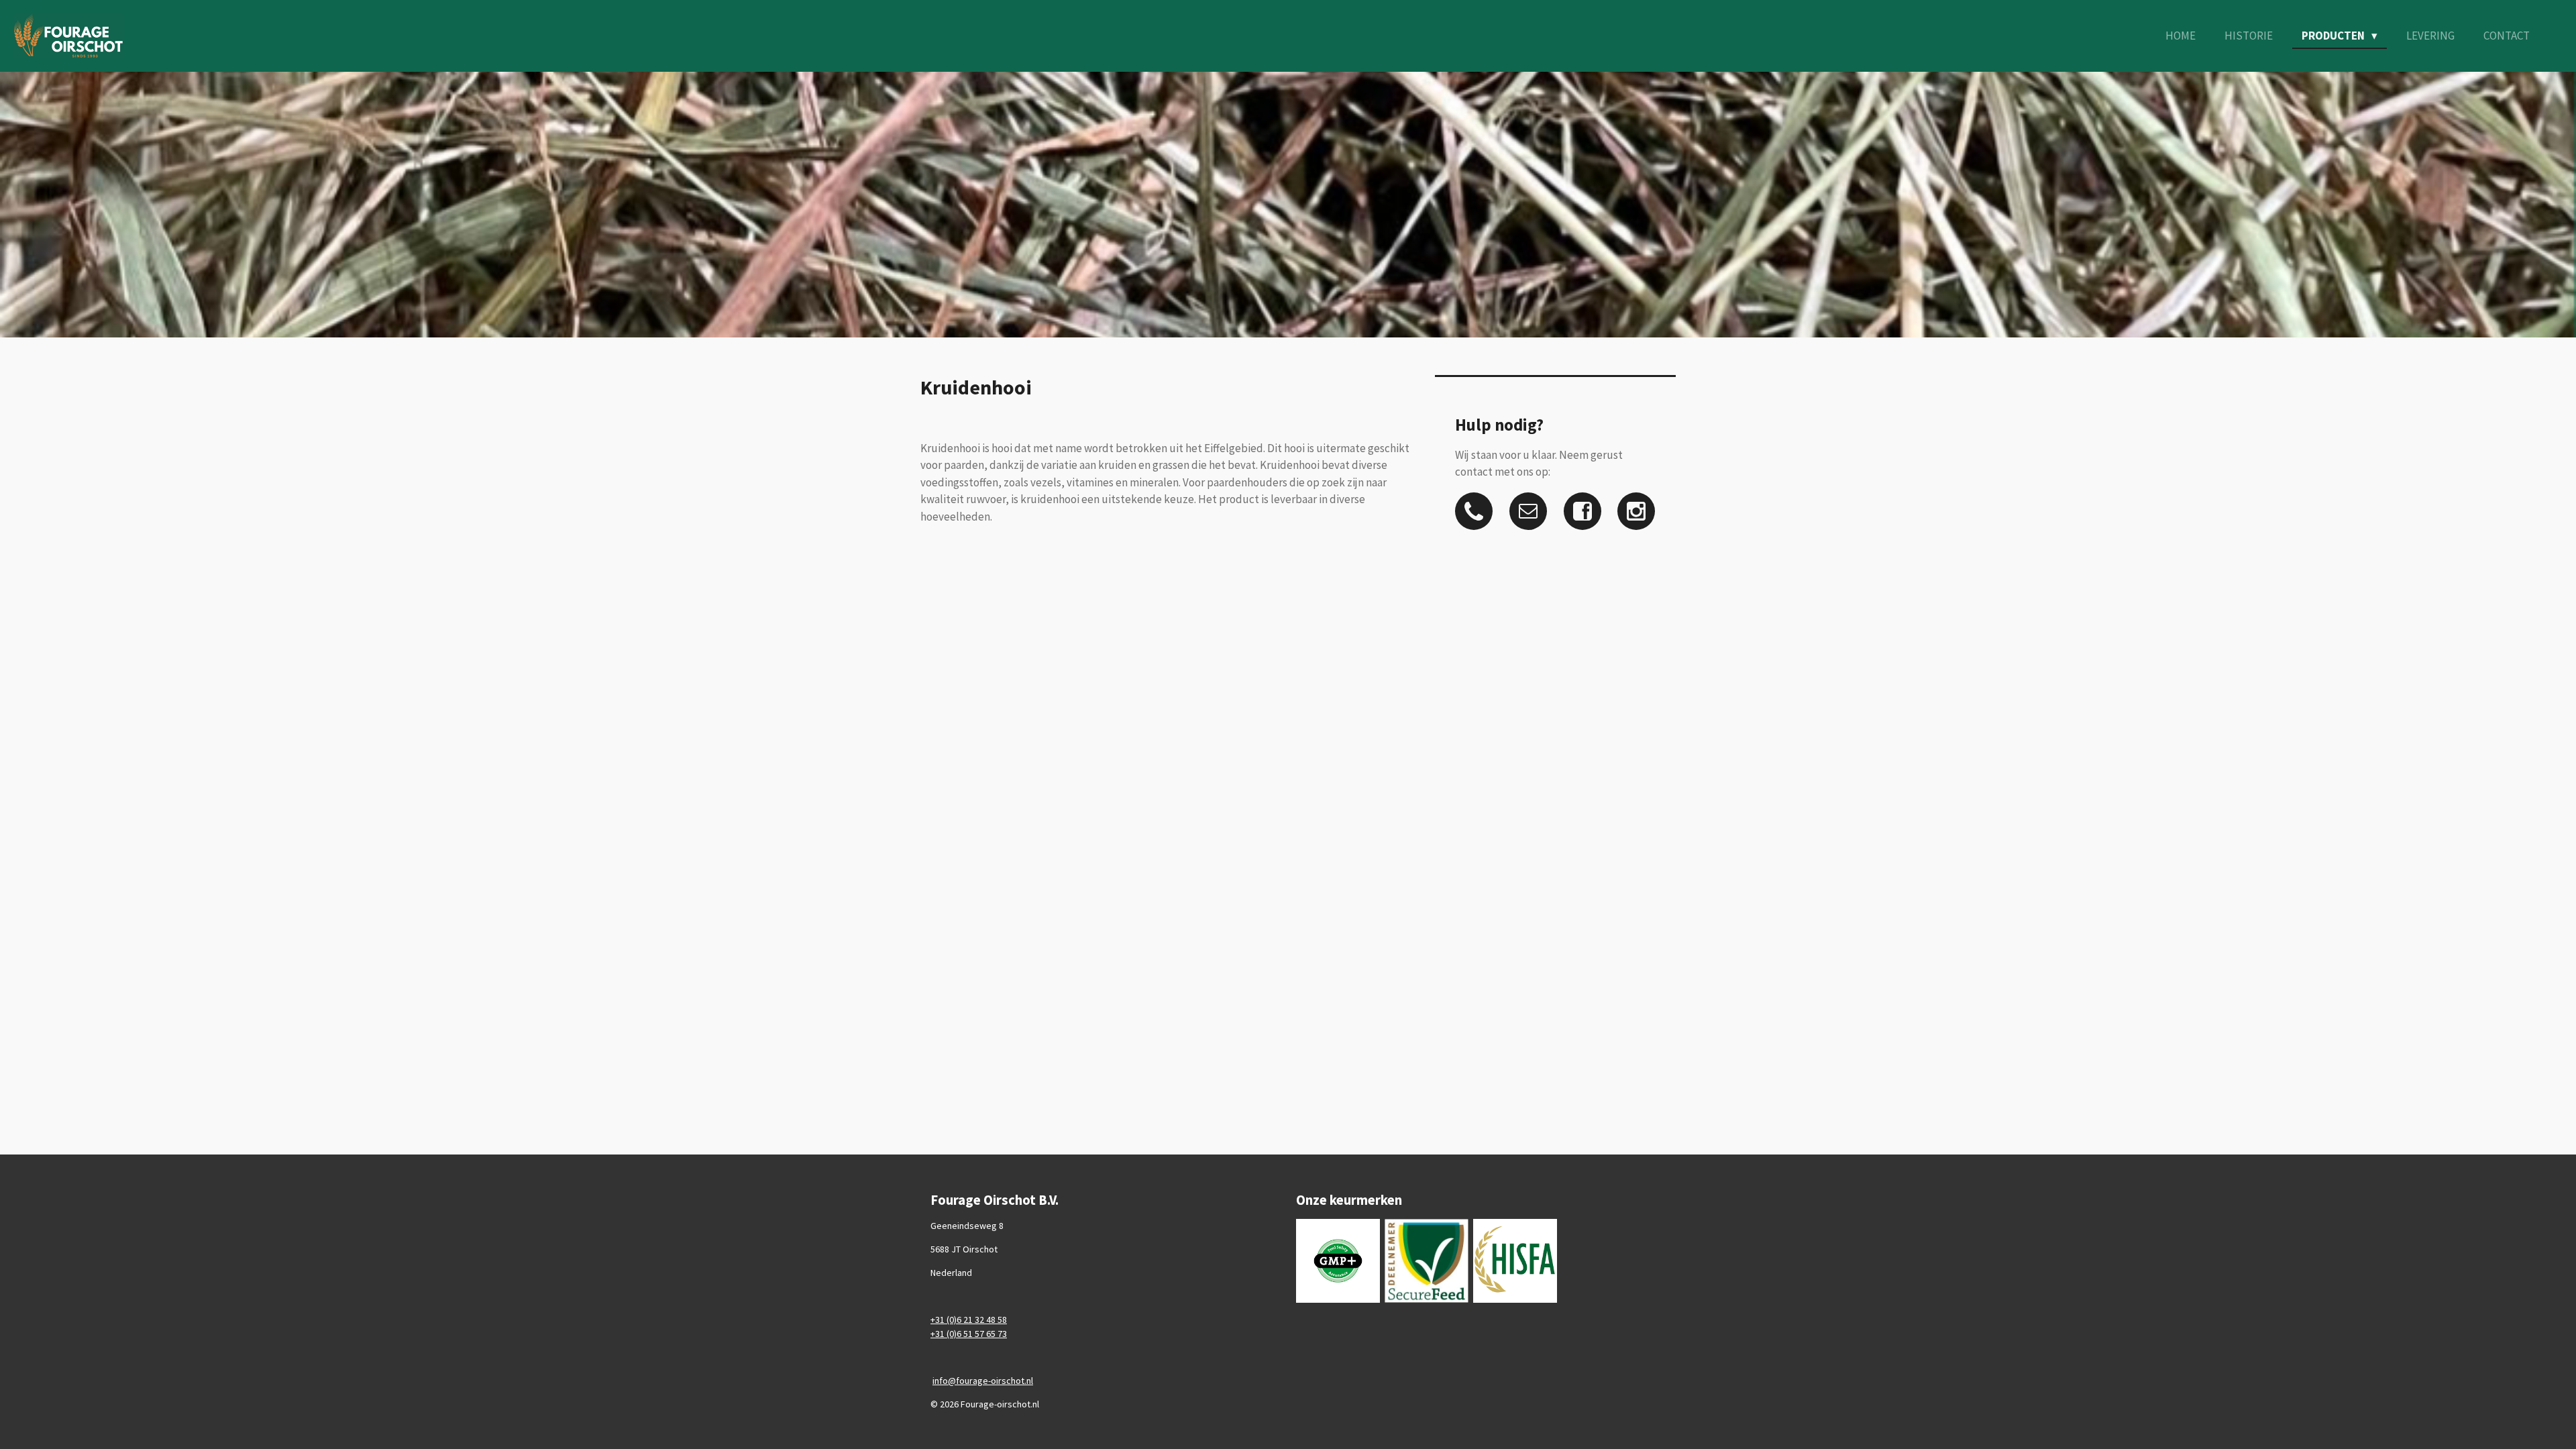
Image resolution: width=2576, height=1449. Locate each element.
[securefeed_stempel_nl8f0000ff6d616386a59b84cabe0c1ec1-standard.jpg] (1427, 1260)
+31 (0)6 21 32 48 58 (969, 1320)
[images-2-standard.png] (1515, 1260)
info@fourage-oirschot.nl (983, 1381)
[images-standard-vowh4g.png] (1338, 1260)
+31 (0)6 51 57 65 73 (969, 1334)
